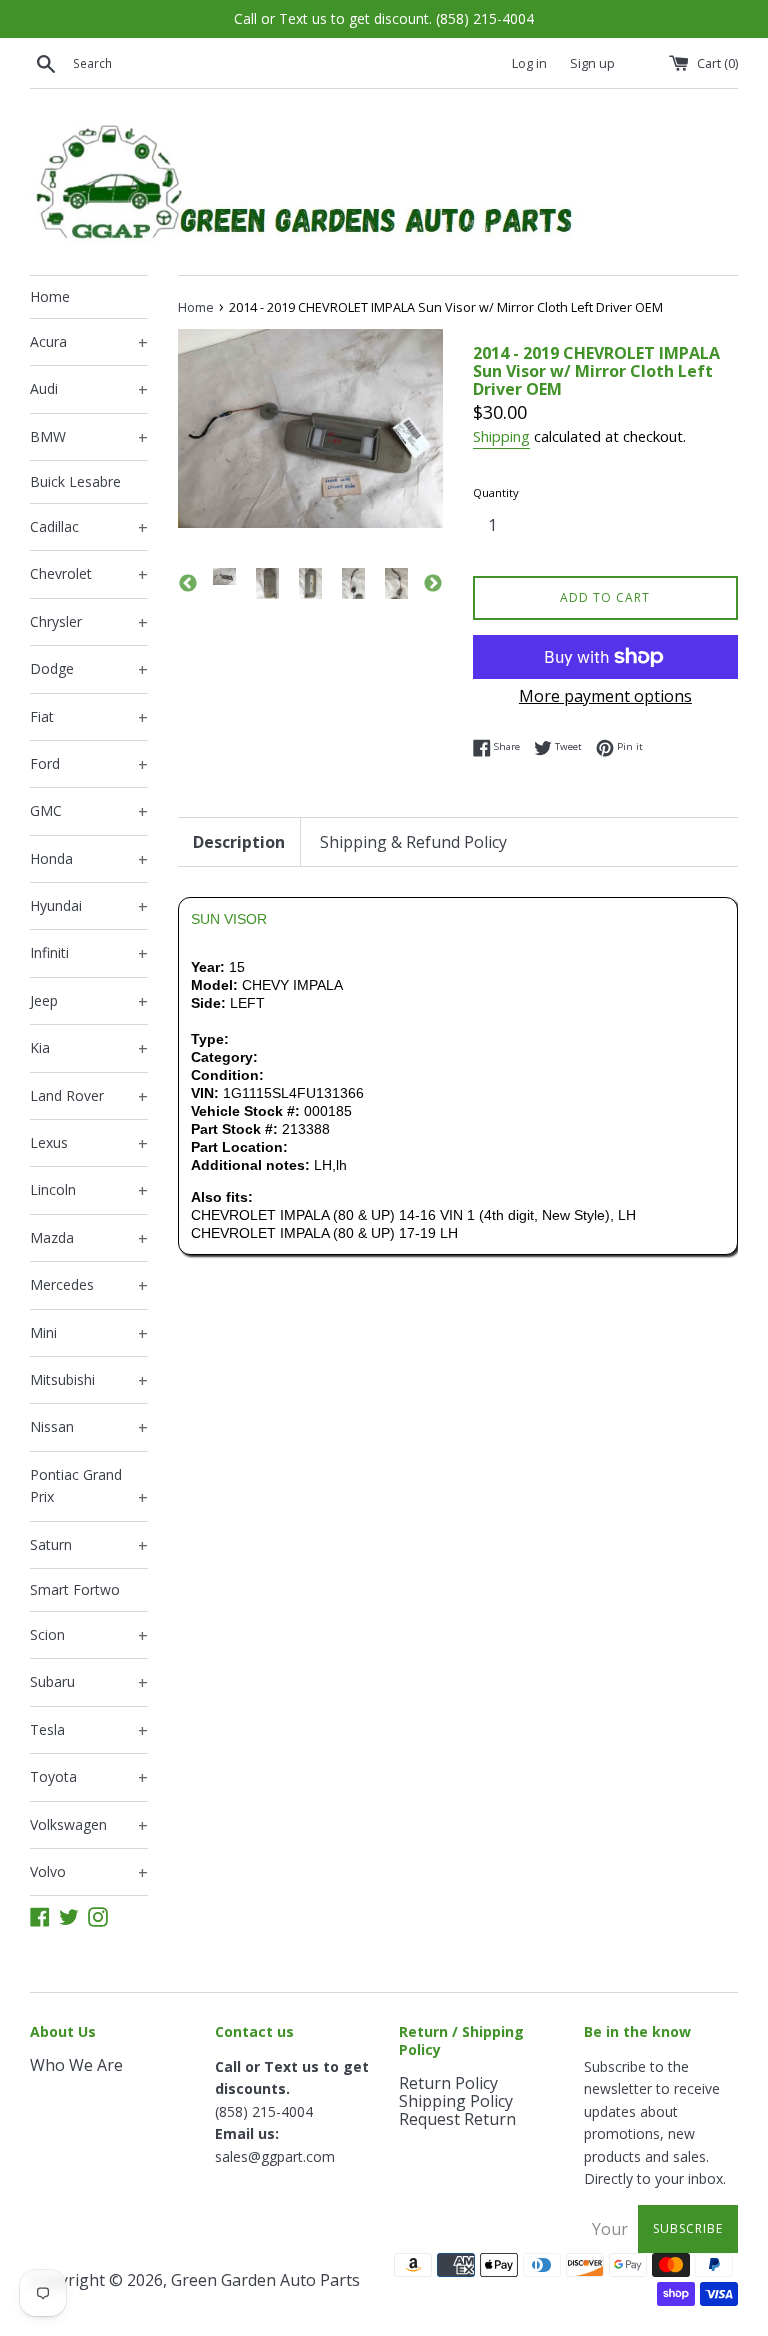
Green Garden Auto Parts (265, 2280)
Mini (89, 1334)
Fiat (89, 718)
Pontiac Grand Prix (89, 1487)
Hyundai (89, 907)
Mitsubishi (89, 1381)
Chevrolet (89, 575)
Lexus (89, 1144)
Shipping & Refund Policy (413, 842)
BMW (89, 438)
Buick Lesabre (75, 481)
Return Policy (448, 2083)
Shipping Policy (456, 2101)
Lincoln (89, 1191)
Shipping (501, 436)
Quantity (496, 492)
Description (239, 842)
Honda (89, 860)
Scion (89, 1636)
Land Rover (89, 1097)
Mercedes (89, 1286)
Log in (529, 63)
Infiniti (89, 954)
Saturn (89, 1546)
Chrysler (89, 623)
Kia (89, 1049)
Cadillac (89, 528)
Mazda (89, 1239)
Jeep (89, 1002)
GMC (89, 812)
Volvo (89, 1873)
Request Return (457, 2119)
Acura (89, 343)
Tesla (89, 1731)
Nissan (89, 1428)
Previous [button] (188, 584)
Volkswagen (89, 1826)
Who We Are (76, 2065)
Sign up (592, 63)
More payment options (605, 696)
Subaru (89, 1683)
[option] (224, 576)
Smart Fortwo (75, 1589)
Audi (89, 390)
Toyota (89, 1778)
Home (50, 296)
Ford (89, 765)
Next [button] (433, 584)
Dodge (89, 670)
